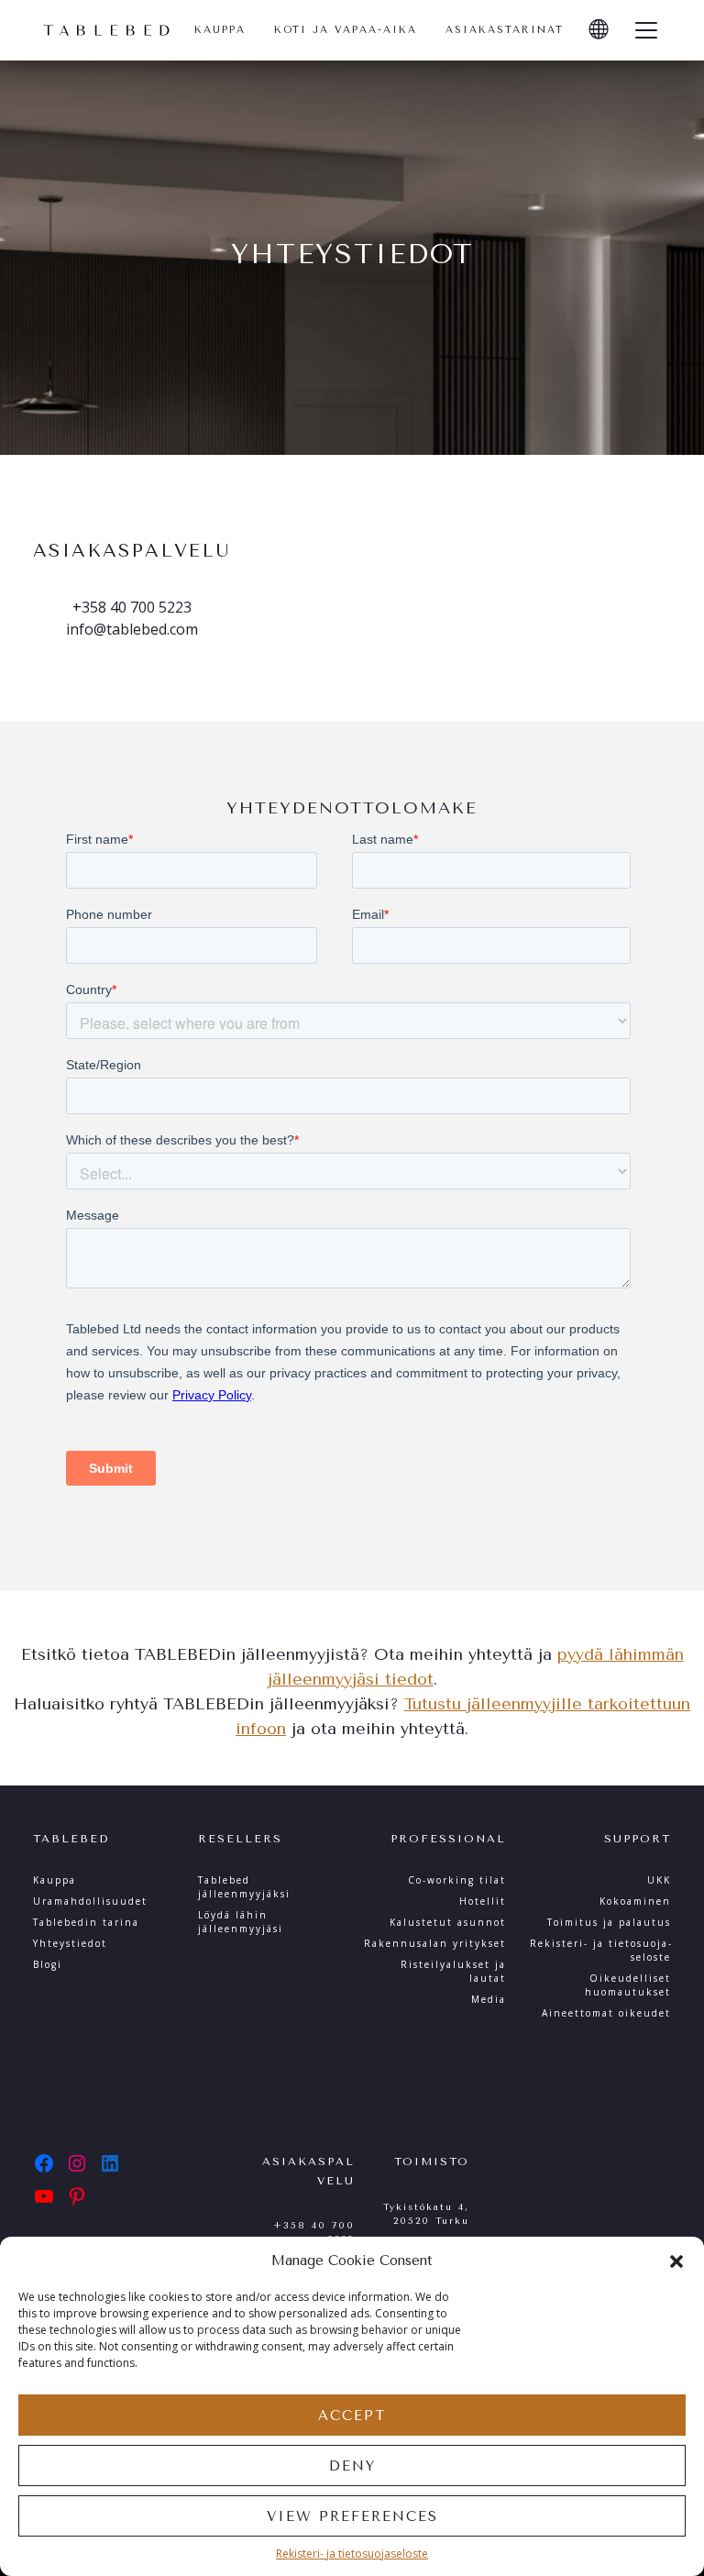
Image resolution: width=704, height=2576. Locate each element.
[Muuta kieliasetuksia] (599, 30)
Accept (352, 2416)
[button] (676, 2261)
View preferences (352, 2516)
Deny (352, 2466)
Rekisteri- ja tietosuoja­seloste (352, 2554)
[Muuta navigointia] (646, 30)
